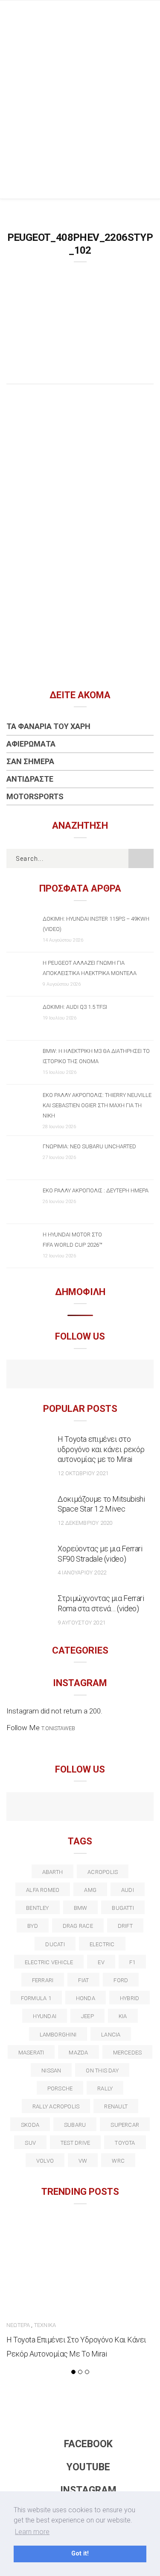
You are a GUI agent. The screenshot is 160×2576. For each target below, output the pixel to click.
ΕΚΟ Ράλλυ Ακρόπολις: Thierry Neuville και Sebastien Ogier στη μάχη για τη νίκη (97, 1105)
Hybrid (129, 1998)
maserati (31, 2053)
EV (101, 1962)
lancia (111, 2035)
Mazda (78, 2053)
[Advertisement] (80, 114)
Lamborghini (58, 2035)
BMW (81, 1908)
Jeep (87, 2016)
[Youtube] (80, 1375)
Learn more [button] (32, 2532)
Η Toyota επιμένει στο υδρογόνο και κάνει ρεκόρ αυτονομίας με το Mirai (101, 1449)
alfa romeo (43, 1890)
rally (105, 2088)
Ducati (55, 1944)
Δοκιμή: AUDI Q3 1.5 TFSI (75, 1007)
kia (123, 2016)
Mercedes (128, 2053)
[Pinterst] (135, 1808)
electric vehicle (49, 1962)
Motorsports (35, 796)
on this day (102, 2071)
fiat (83, 1980)
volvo (45, 2161)
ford (121, 1980)
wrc (118, 2161)
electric (102, 1944)
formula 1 (36, 1998)
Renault (116, 2106)
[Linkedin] (80, 1808)
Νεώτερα (18, 2325)
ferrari (43, 1980)
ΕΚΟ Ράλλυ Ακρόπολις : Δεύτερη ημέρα (96, 1190)
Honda (86, 1998)
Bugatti (123, 1908)
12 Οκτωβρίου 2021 (83, 1473)
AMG (90, 1890)
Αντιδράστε (30, 779)
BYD (33, 1926)
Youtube (88, 2467)
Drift (125, 1926)
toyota (125, 2143)
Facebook (88, 2444)
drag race (78, 1926)
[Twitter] (43, 1808)
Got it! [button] (80, 2554)
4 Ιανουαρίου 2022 (82, 1573)
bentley (38, 1908)
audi (128, 1890)
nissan (51, 2071)
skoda (30, 2125)
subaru (75, 2125)
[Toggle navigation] (147, 15)
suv (30, 2143)
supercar (125, 2125)
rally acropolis (56, 2106)
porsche (60, 2088)
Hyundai (45, 2016)
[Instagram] (98, 1375)
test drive (75, 2143)
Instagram (88, 2490)
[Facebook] (62, 1375)
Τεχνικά (45, 2325)
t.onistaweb (58, 1728)
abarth (52, 1872)
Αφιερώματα (31, 744)
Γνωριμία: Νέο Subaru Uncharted (89, 1146)
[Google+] (62, 1808)
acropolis (103, 1872)
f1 (132, 1962)
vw (83, 2161)
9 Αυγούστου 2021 (81, 1623)
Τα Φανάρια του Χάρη (48, 726)
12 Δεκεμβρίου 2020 (85, 1523)
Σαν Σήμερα (30, 761)
